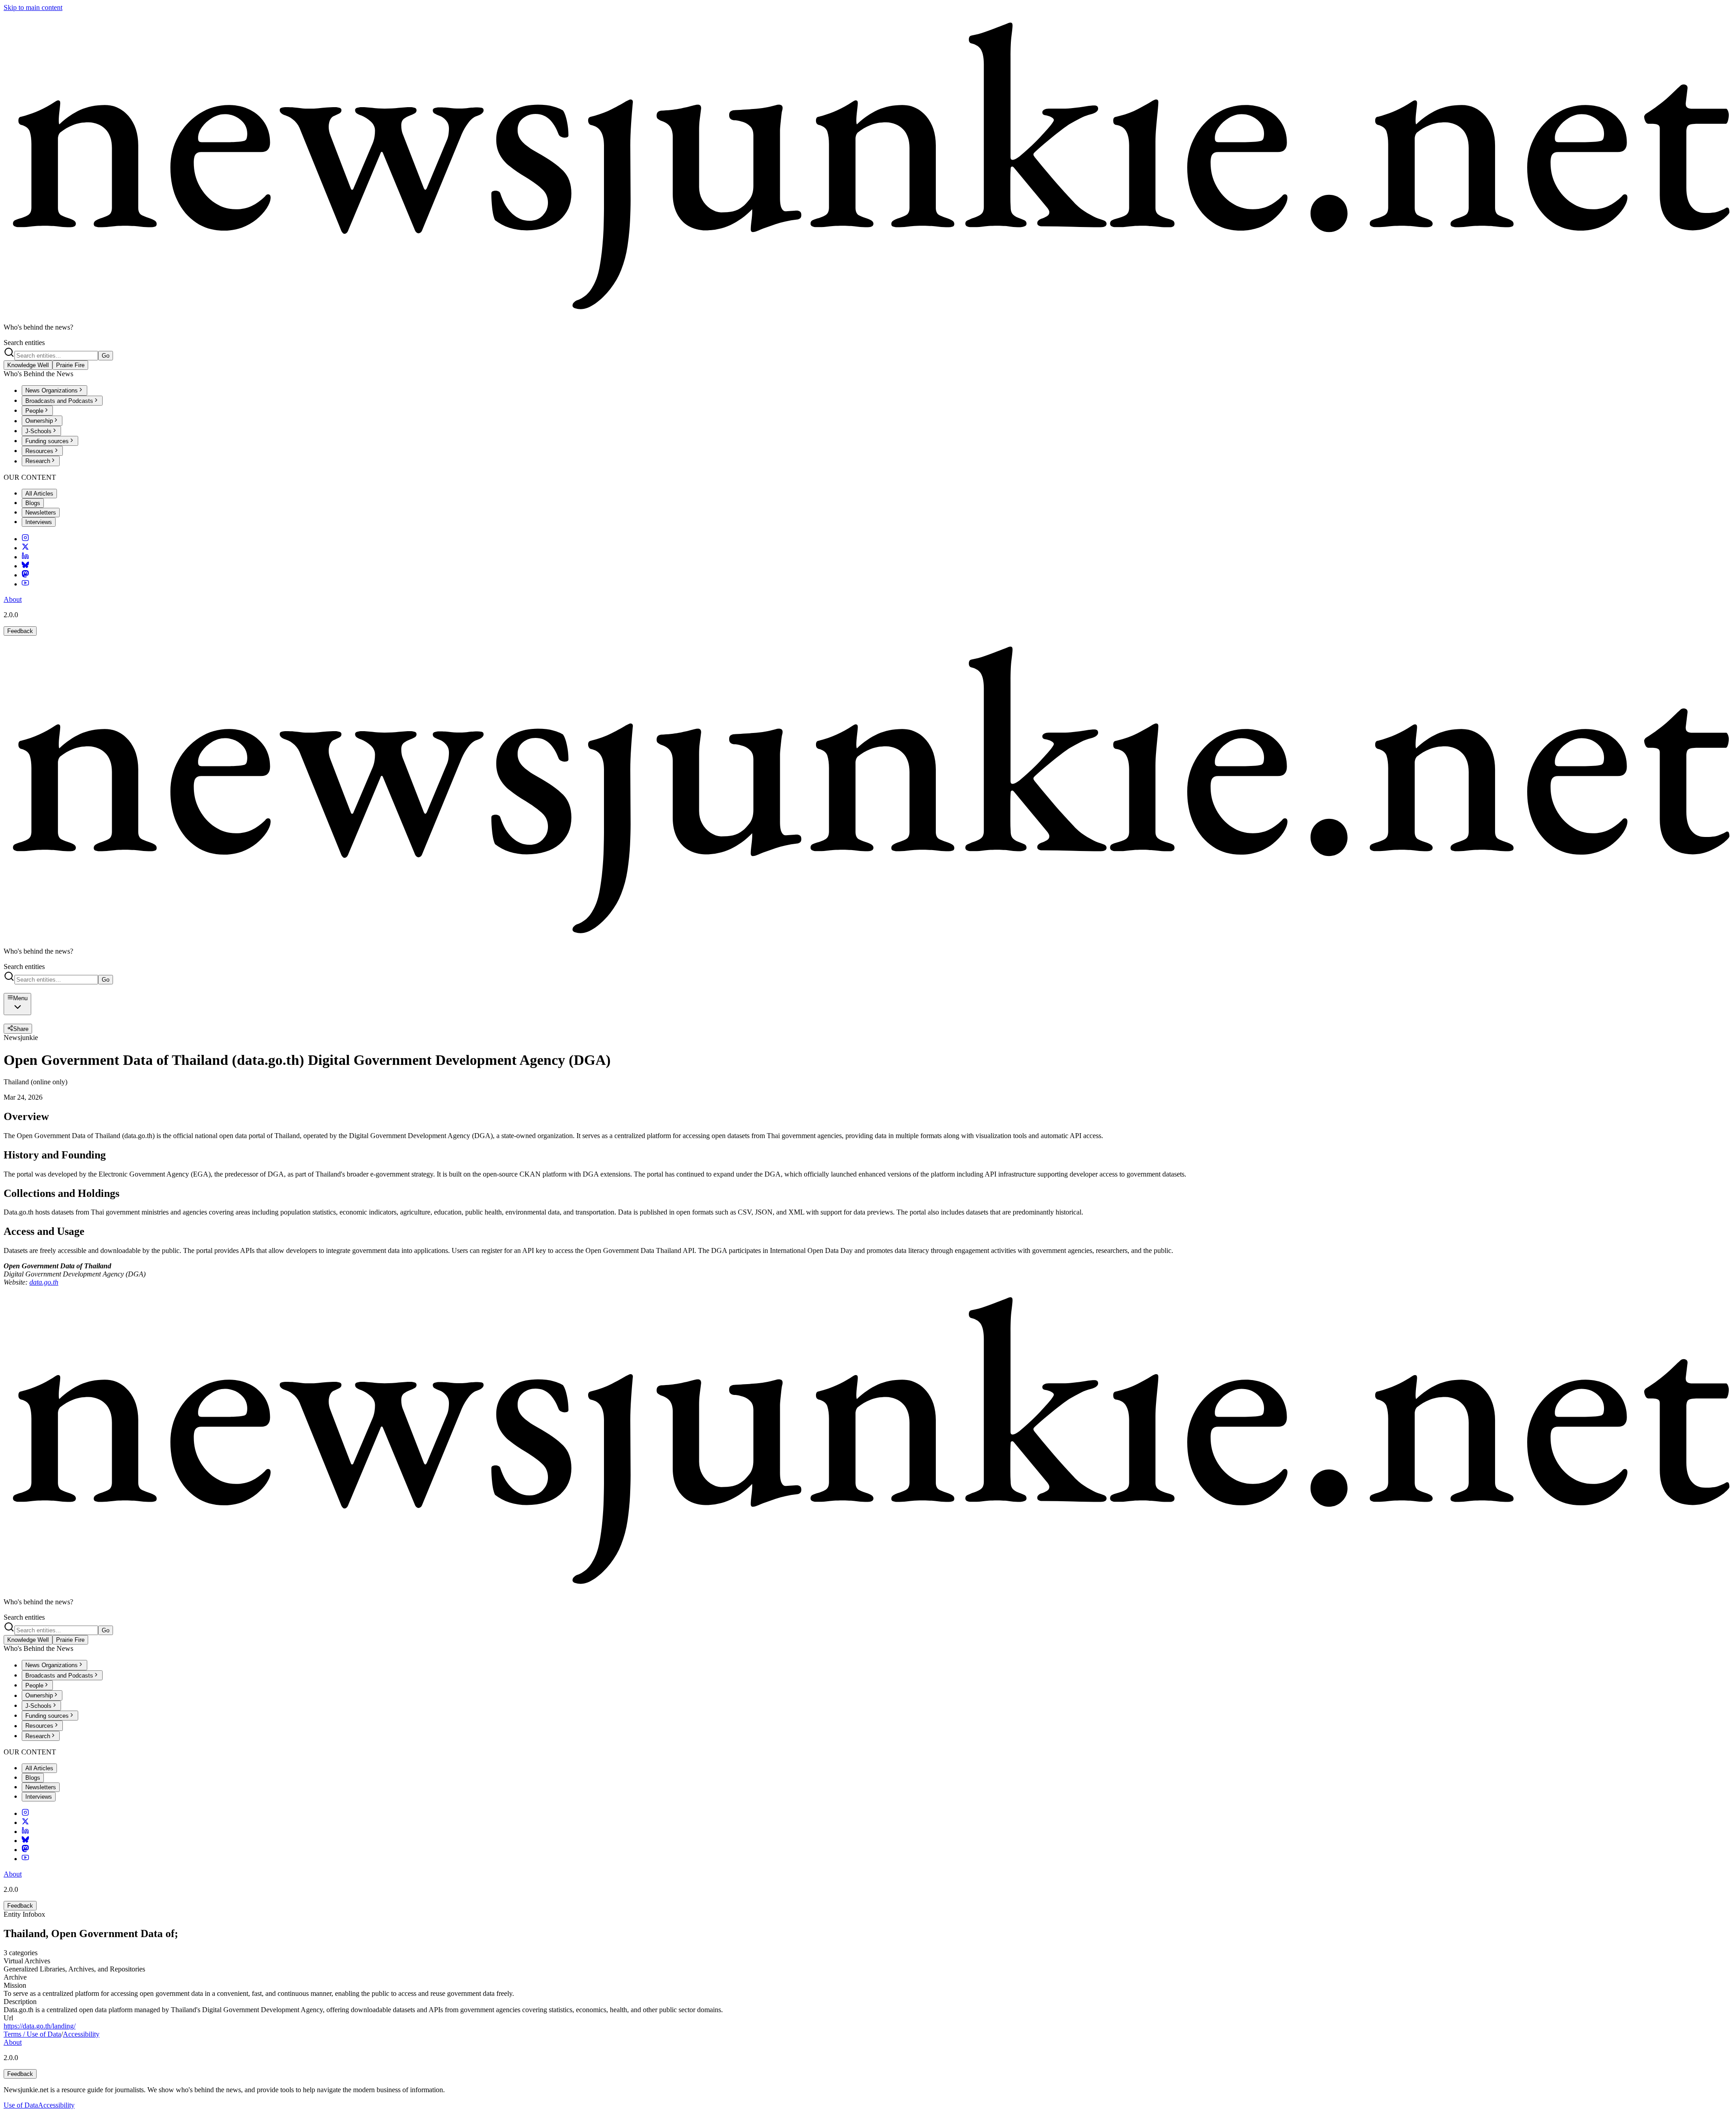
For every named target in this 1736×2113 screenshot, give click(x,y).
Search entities (24, 343)
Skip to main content (33, 7)
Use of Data (21, 2105)
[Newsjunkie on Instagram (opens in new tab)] (25, 539)
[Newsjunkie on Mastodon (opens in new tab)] (25, 575)
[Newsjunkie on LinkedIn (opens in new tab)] (25, 557)
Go (106, 356)
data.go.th (44, 1282)
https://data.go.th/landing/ (40, 2026)
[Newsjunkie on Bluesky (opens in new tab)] (25, 566)
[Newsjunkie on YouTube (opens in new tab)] (25, 584)
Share (21, 1029)
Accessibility (81, 2034)
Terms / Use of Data (32, 2034)
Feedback (20, 631)
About (13, 599)
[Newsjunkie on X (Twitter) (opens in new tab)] (25, 548)
